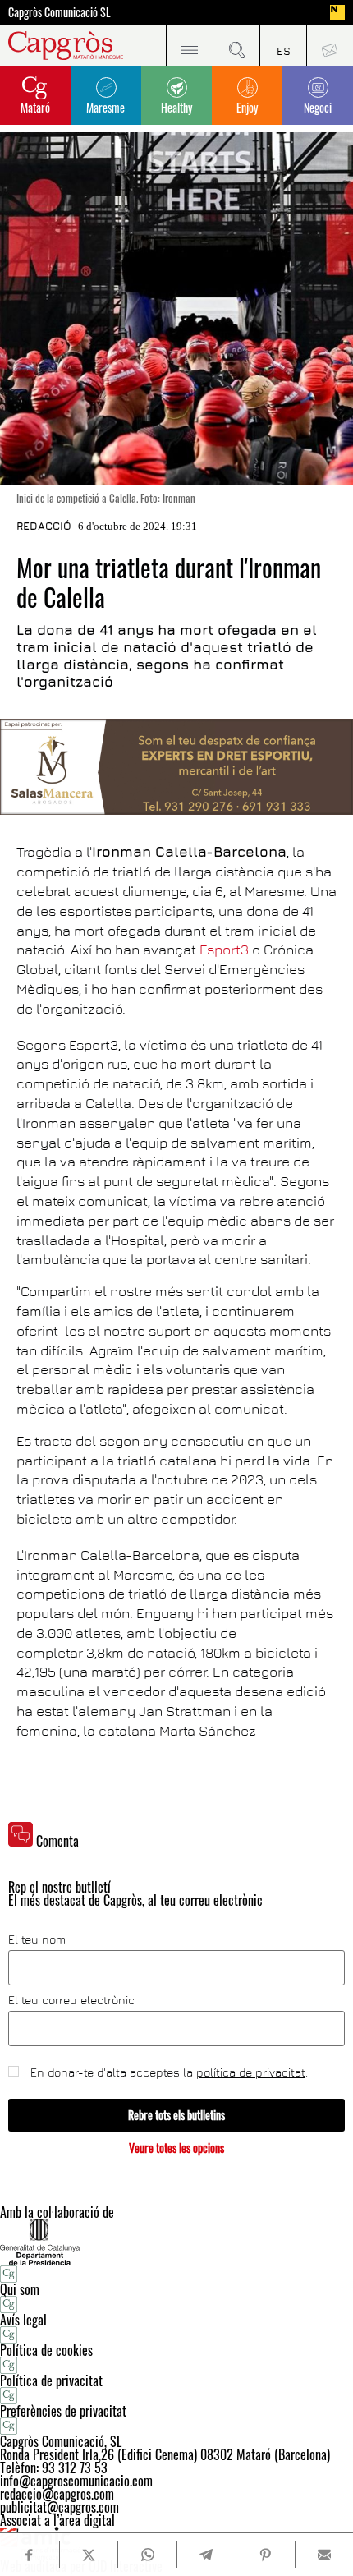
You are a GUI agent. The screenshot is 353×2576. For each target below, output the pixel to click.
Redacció (44, 526)
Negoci (318, 107)
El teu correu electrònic (71, 2000)
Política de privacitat (51, 2380)
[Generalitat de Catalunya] (176, 2242)
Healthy (176, 107)
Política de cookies (46, 2350)
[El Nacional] (337, 12)
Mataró (35, 107)
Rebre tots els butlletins (176, 2115)
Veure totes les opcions (176, 2148)
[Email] (324, 2555)
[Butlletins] (330, 45)
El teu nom (37, 1939)
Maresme (105, 107)
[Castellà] (283, 45)
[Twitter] (89, 2555)
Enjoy (247, 107)
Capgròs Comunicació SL (60, 12)
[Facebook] (29, 2555)
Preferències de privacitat (63, 2411)
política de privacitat (251, 2072)
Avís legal (23, 2320)
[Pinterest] (265, 2555)
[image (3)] (176, 767)
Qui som (20, 2289)
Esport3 (224, 950)
